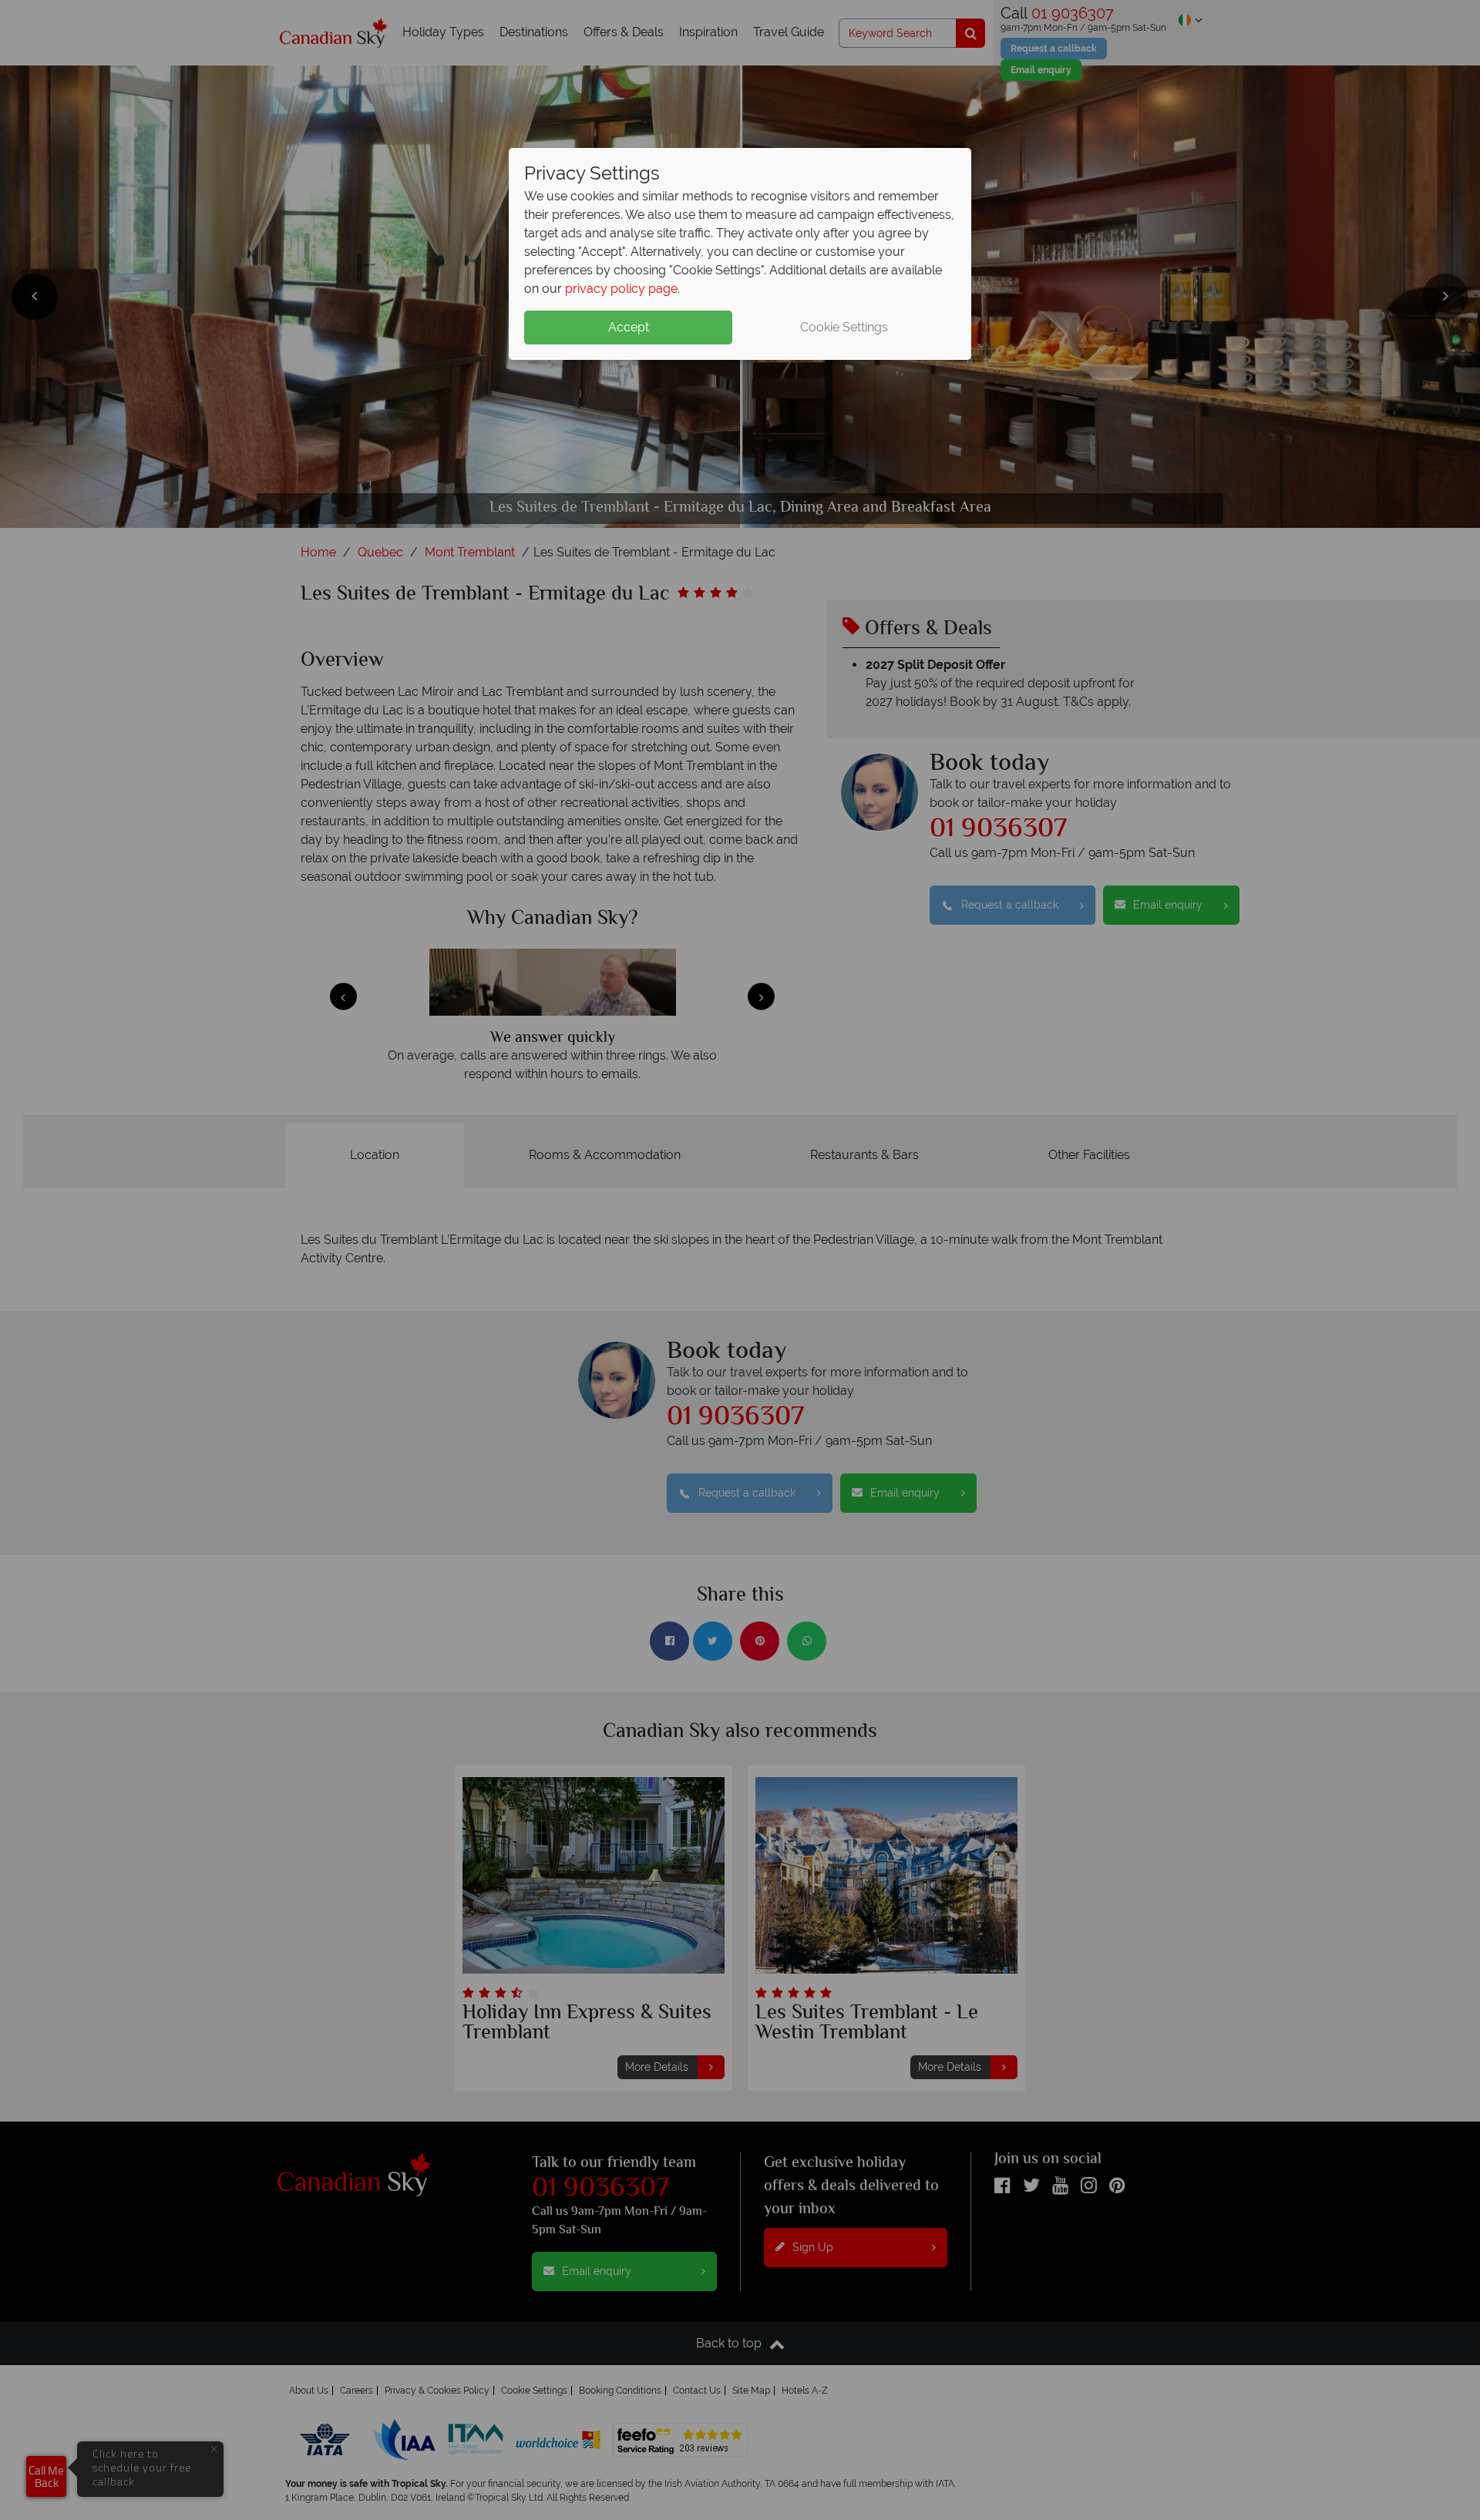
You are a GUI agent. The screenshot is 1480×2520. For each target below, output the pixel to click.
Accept (629, 327)
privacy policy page (621, 289)
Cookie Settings (844, 327)
